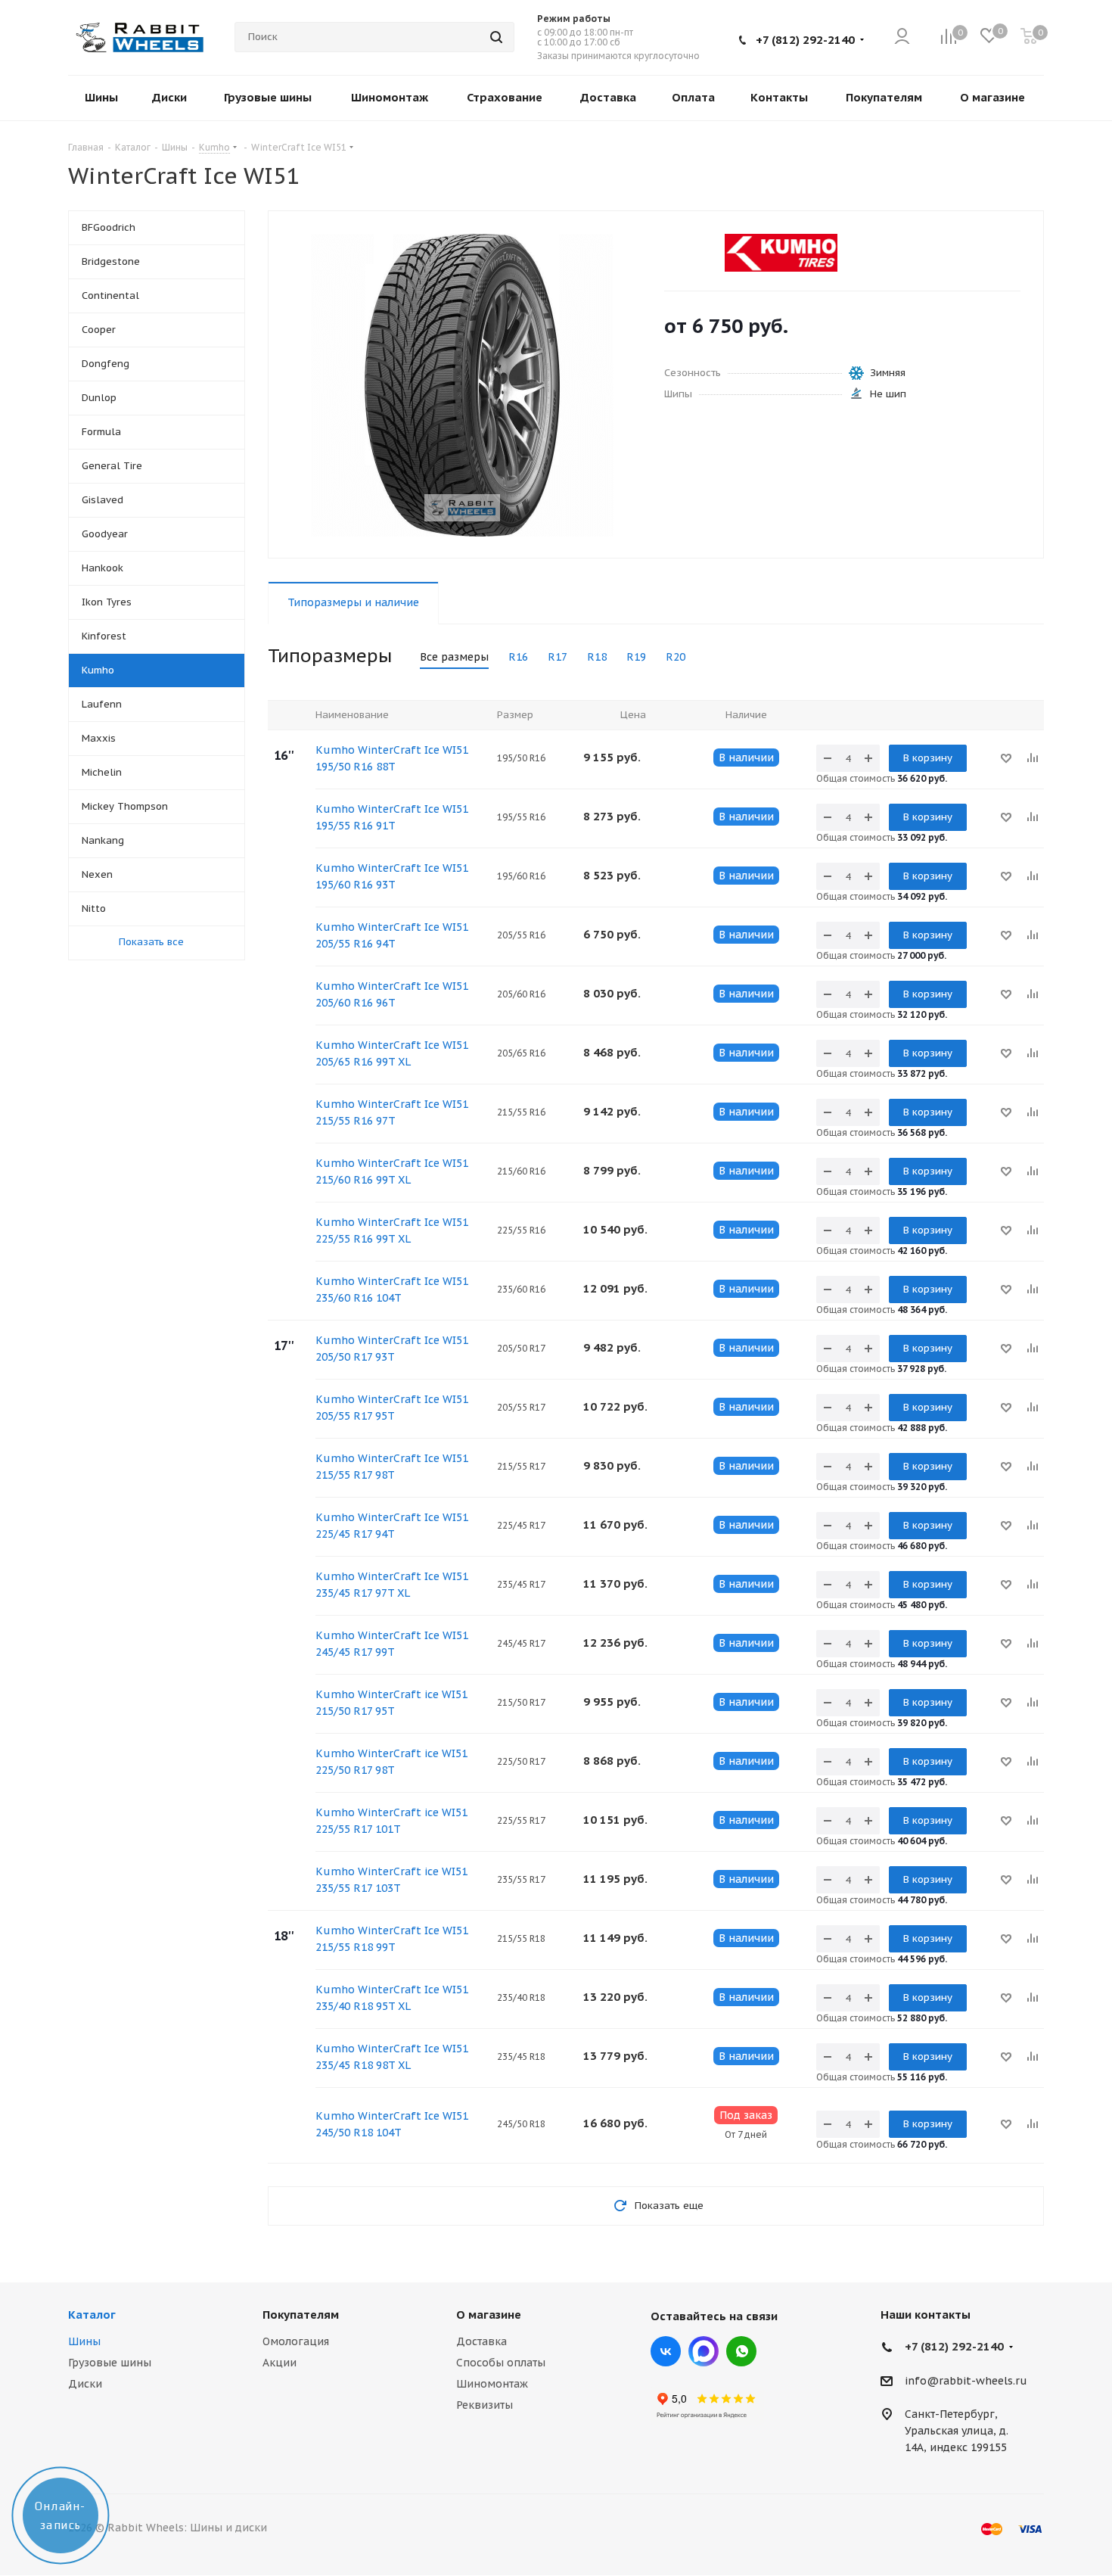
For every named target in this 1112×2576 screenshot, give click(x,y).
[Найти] (496, 37)
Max (704, 2351)
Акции (280, 2363)
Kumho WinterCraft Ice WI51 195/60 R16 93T (392, 876)
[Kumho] (781, 253)
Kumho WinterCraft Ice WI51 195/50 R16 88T (392, 758)
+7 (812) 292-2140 (805, 40)
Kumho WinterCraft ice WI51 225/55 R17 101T (391, 1821)
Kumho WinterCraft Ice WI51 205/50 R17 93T (392, 1349)
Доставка (481, 2341)
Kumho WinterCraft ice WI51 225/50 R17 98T (391, 1762)
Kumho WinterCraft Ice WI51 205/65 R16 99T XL (392, 1053)
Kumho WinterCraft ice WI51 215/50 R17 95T (391, 1703)
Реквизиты (485, 2405)
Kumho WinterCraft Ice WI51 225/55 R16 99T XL (392, 1230)
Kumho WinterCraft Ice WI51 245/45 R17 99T (392, 1644)
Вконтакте (666, 2351)
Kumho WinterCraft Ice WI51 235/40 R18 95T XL (392, 1998)
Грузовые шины (110, 2363)
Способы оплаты (501, 2363)
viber (741, 2351)
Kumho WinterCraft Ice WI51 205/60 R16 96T (392, 994)
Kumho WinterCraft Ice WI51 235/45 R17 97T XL (392, 1585)
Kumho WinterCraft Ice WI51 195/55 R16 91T (392, 817)
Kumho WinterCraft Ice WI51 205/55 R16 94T (392, 935)
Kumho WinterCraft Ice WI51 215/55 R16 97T (392, 1112)
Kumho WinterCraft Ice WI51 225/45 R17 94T (392, 1526)
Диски (85, 2384)
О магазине (489, 2315)
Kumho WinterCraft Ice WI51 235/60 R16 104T (392, 1290)
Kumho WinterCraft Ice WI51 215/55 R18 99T (392, 1939)
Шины (84, 2341)
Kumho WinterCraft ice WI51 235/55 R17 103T (391, 1880)
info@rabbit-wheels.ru (966, 2381)
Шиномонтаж (492, 2384)
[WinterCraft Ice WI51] (462, 384)
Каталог (92, 2315)
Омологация (296, 2341)
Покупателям (301, 2315)
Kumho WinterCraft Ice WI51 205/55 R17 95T (392, 1408)
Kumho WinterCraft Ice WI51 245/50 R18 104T (392, 2124)
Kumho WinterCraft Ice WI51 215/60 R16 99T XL (392, 1171)
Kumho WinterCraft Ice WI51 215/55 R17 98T (392, 1467)
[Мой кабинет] (902, 37)
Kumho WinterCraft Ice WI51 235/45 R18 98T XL (392, 2057)
